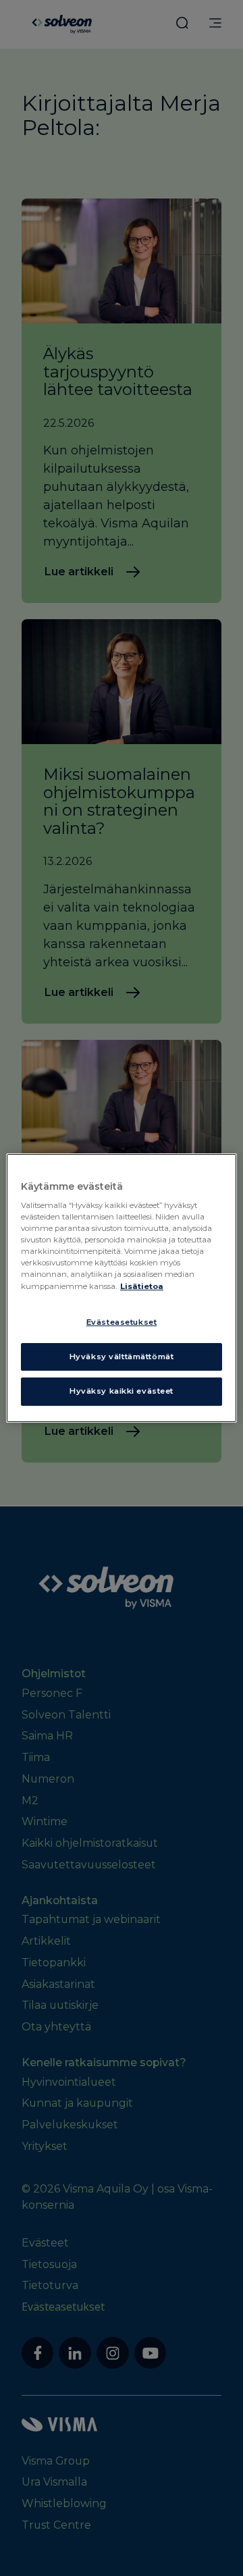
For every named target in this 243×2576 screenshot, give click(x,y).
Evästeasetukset (122, 1322)
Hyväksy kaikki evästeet (122, 1392)
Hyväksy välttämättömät (122, 1357)
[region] (122, 1288)
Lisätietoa (142, 1286)
